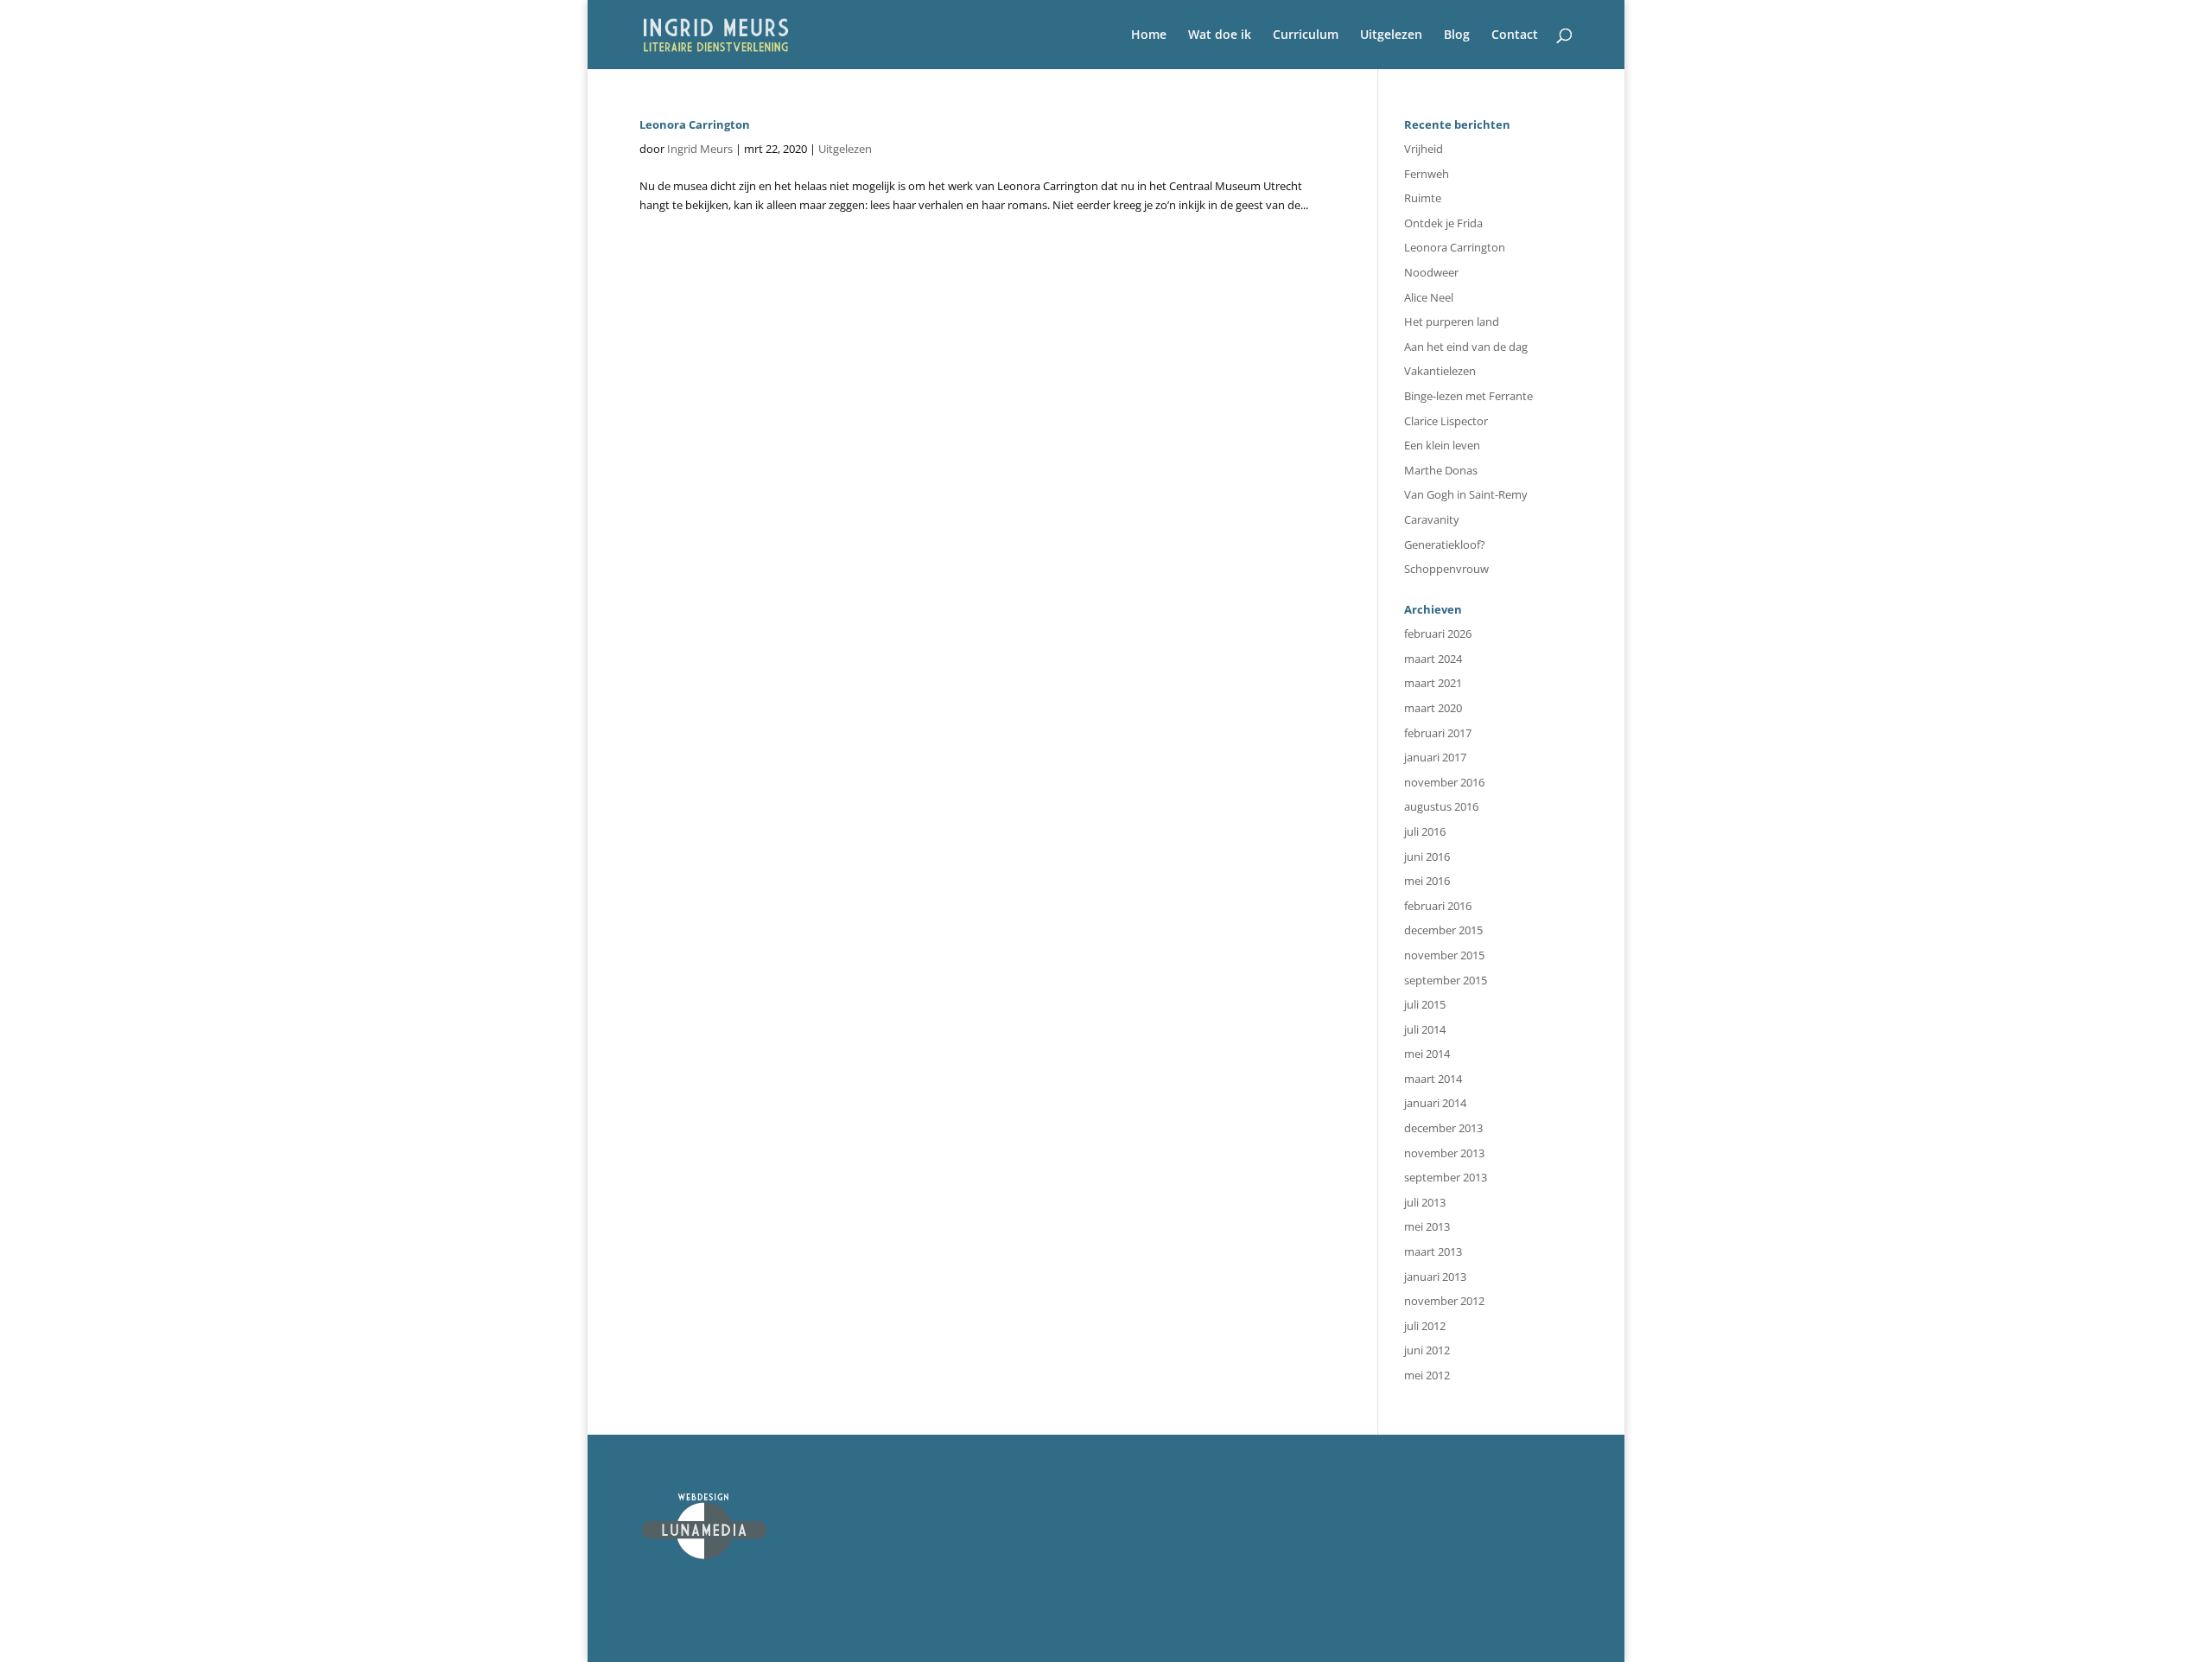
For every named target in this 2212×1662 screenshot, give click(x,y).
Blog (1457, 35)
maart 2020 (1433, 708)
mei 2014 (1427, 1054)
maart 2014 (1433, 1079)
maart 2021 (1433, 683)
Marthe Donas (1441, 470)
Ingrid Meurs (700, 149)
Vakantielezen (1440, 371)
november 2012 (1444, 1301)
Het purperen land (1452, 322)
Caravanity (1432, 519)
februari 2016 (1438, 906)
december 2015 (1443, 930)
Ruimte (1423, 198)
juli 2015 (1425, 1004)
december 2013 (1443, 1128)
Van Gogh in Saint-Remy (1466, 494)
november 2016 (1444, 782)
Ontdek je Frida (1443, 223)
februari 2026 (1438, 634)
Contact (1515, 35)
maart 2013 (1433, 1251)
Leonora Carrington (695, 124)
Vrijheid (1424, 149)
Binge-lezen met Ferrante (1468, 396)
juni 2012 (1427, 1350)
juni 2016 (1427, 856)
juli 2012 (1425, 1326)
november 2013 (1444, 1153)
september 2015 (1446, 980)
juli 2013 (1425, 1202)
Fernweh (1427, 174)
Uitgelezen (1391, 35)
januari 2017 (1435, 757)
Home (1149, 35)
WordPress (960, 1640)
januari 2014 (1435, 1103)
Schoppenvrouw (1446, 569)
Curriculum (1306, 35)
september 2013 (1446, 1177)
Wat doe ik (1220, 35)
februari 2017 (1438, 733)
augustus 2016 (1441, 806)
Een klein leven (1442, 445)
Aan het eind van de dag (1466, 347)
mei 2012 (1427, 1375)
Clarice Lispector (1446, 421)
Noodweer (1431, 272)
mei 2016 (1427, 881)
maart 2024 (1433, 659)
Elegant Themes (774, 1640)
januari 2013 (1435, 1277)
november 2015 (1444, 955)
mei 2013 (1427, 1226)
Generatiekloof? (1445, 544)
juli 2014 (1425, 1029)
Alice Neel (1429, 297)
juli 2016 (1425, 831)
